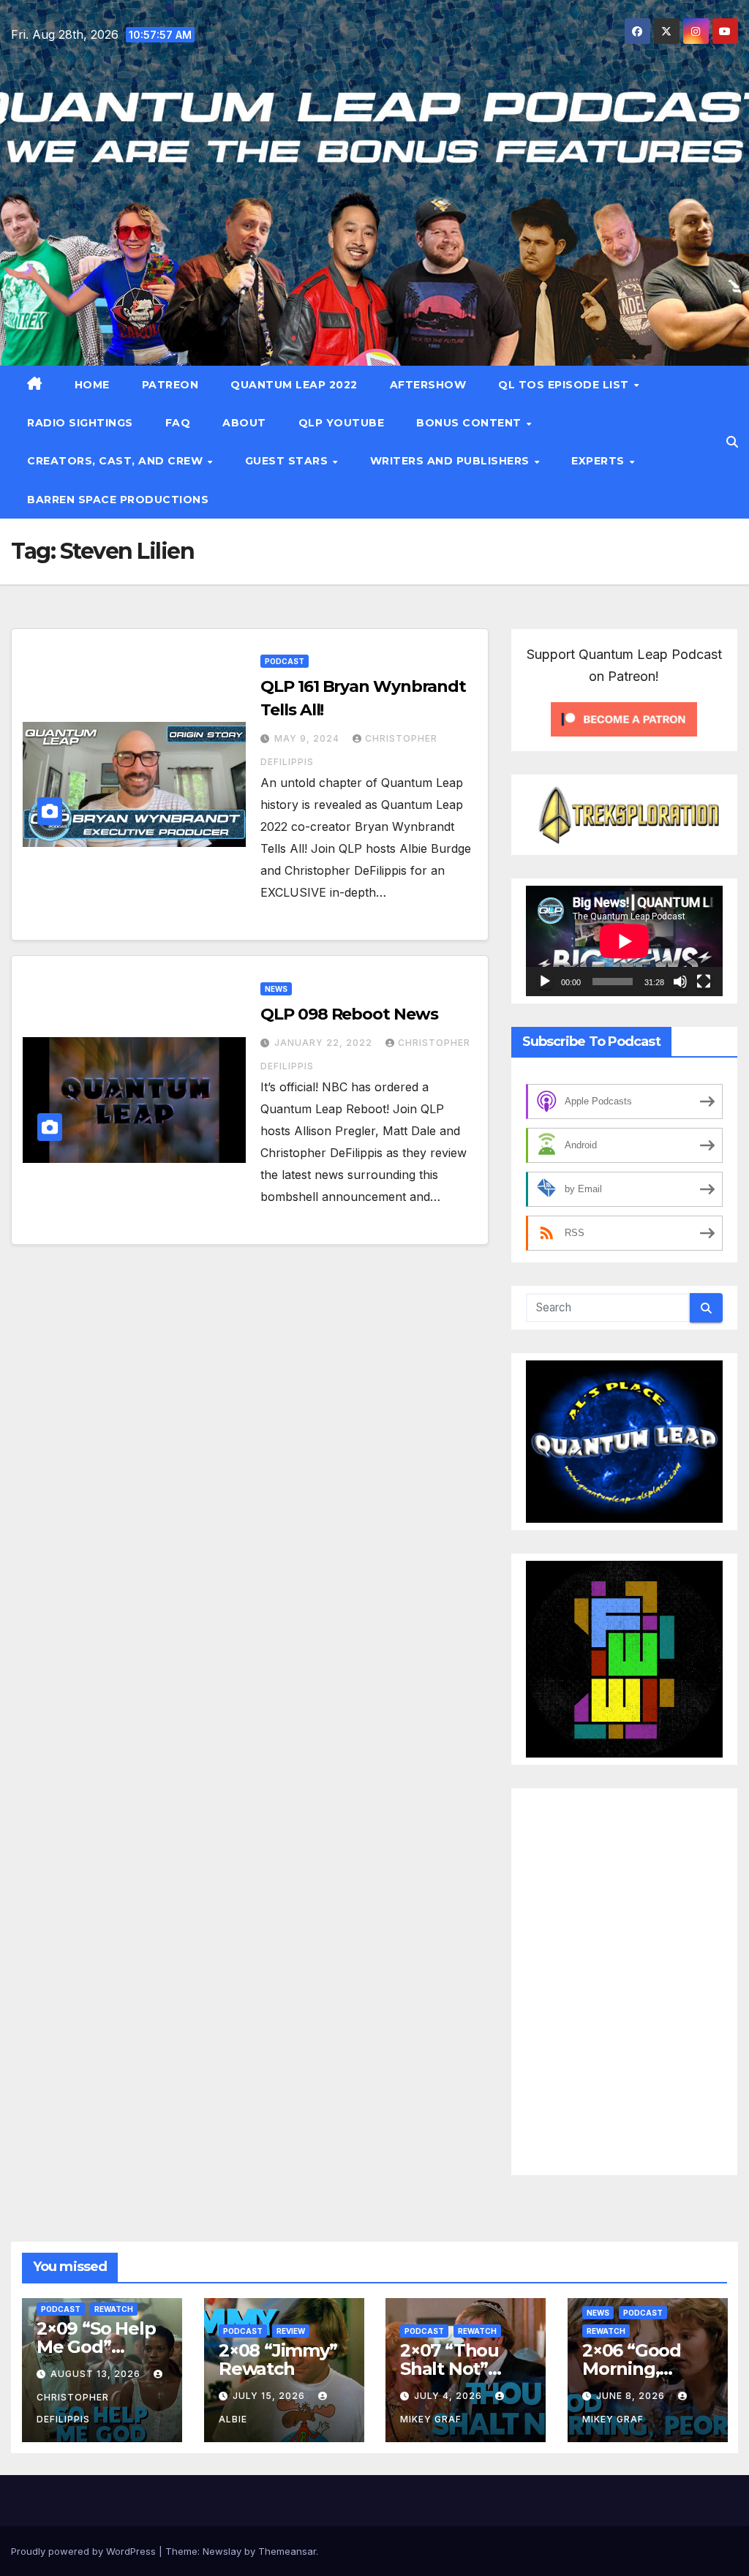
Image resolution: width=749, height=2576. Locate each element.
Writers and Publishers (452, 461)
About (244, 423)
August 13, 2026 (97, 2374)
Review (291, 2331)
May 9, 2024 (308, 738)
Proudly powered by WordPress (85, 2551)
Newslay (222, 2551)
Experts (599, 461)
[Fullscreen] (704, 982)
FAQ (178, 423)
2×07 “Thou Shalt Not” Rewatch (449, 2369)
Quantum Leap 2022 (294, 385)
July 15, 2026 (270, 2396)
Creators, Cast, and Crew (117, 461)
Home (92, 385)
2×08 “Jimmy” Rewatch (278, 2360)
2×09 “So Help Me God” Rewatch (96, 2347)
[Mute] (680, 982)
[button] (732, 442)
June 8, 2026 (632, 2396)
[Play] (545, 982)
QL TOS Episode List (565, 385)
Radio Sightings (80, 423)
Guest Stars (288, 461)
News (276, 989)
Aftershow (428, 385)
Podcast (285, 661)
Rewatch (114, 2309)
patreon (170, 385)
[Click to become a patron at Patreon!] (624, 718)
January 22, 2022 (325, 1043)
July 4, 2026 (449, 2396)
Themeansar (287, 2551)
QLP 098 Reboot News (349, 1014)
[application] (624, 941)
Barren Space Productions (118, 500)
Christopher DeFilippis (73, 2408)
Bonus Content (470, 423)
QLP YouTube (342, 423)
